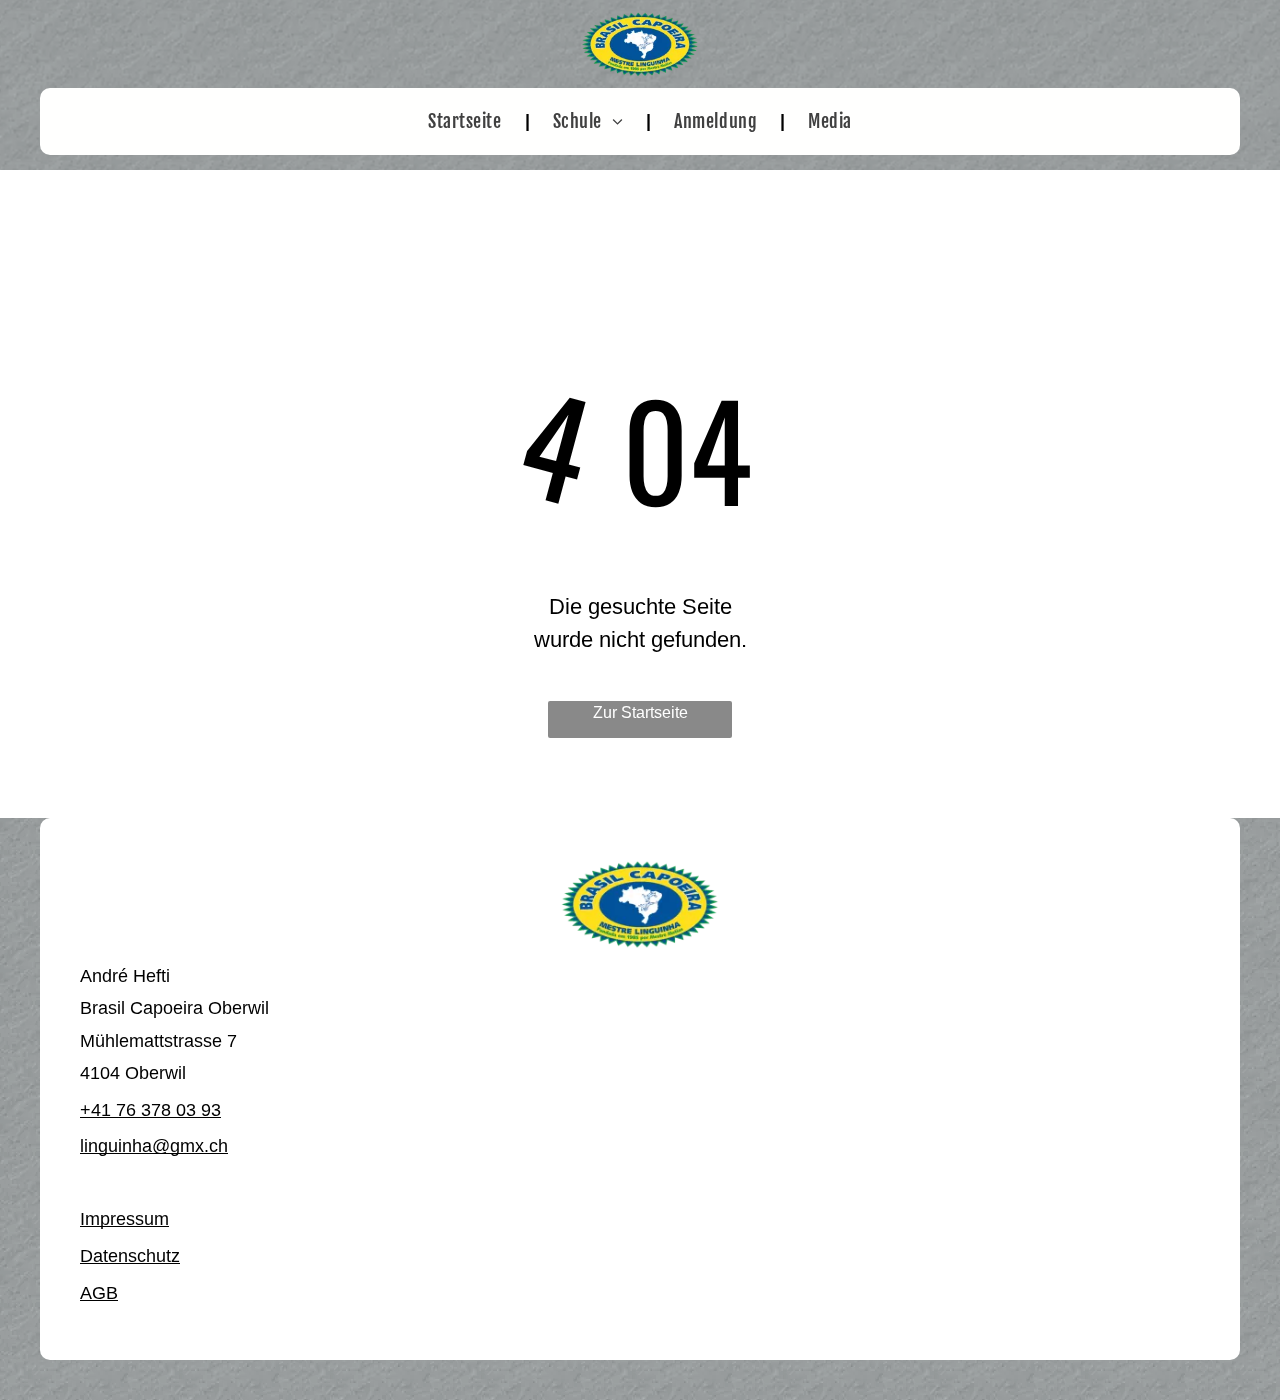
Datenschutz (130, 1256)
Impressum (124, 1219)
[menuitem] (467, 121)
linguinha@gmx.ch (154, 1146)
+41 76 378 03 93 (150, 1110)
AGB (99, 1293)
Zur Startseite (640, 712)
